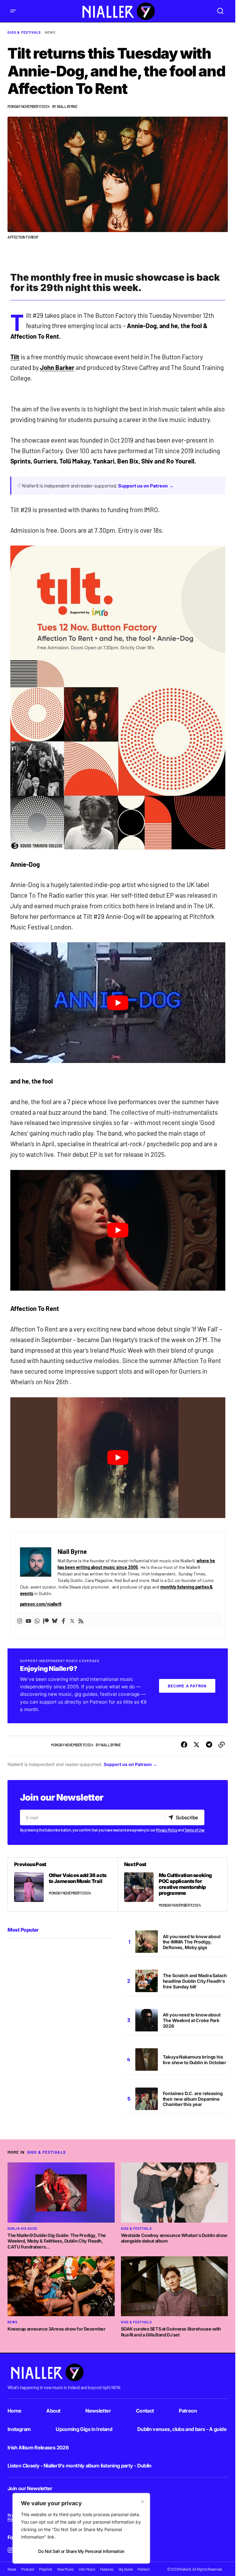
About (53, 2411)
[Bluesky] (55, 1621)
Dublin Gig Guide (22, 2229)
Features (107, 2569)
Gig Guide (126, 2569)
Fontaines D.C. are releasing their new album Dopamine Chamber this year (193, 2099)
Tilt (15, 357)
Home (14, 2411)
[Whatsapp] (37, 1621)
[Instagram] (20, 1621)
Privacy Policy (167, 1830)
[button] (13, 11)
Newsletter (98, 2411)
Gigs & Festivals (24, 32)
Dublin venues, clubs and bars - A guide (182, 2429)
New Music (65, 2569)
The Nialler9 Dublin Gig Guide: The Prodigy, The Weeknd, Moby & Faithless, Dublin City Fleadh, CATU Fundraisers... (57, 2241)
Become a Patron (187, 1686)
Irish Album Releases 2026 (38, 2447)
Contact (145, 2411)
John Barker (57, 367)
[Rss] (81, 1621)
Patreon (188, 2411)
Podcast (28, 2569)
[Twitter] (72, 1621)
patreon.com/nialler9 (41, 1604)
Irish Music (87, 2569)
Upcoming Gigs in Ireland (84, 2429)
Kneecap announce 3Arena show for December (56, 2329)
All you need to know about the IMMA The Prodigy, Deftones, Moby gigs (192, 1942)
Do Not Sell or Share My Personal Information (81, 2551)
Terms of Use (194, 1830)
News (50, 32)
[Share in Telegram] (209, 1745)
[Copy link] (222, 1745)
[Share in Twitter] (197, 1745)
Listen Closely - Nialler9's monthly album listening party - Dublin (80, 2466)
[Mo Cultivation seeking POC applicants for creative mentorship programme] (173, 1885)
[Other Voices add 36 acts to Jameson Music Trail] (63, 1885)
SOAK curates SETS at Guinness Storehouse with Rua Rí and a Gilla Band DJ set (171, 2332)
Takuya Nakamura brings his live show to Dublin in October (195, 2060)
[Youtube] (28, 1621)
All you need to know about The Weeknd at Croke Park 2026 (192, 2020)
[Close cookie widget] (142, 2502)
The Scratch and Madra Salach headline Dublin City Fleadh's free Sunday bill (195, 1981)
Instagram (19, 2429)
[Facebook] (63, 1621)
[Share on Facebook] (184, 1745)
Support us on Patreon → (146, 485)
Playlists (46, 2569)
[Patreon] (46, 1621)
